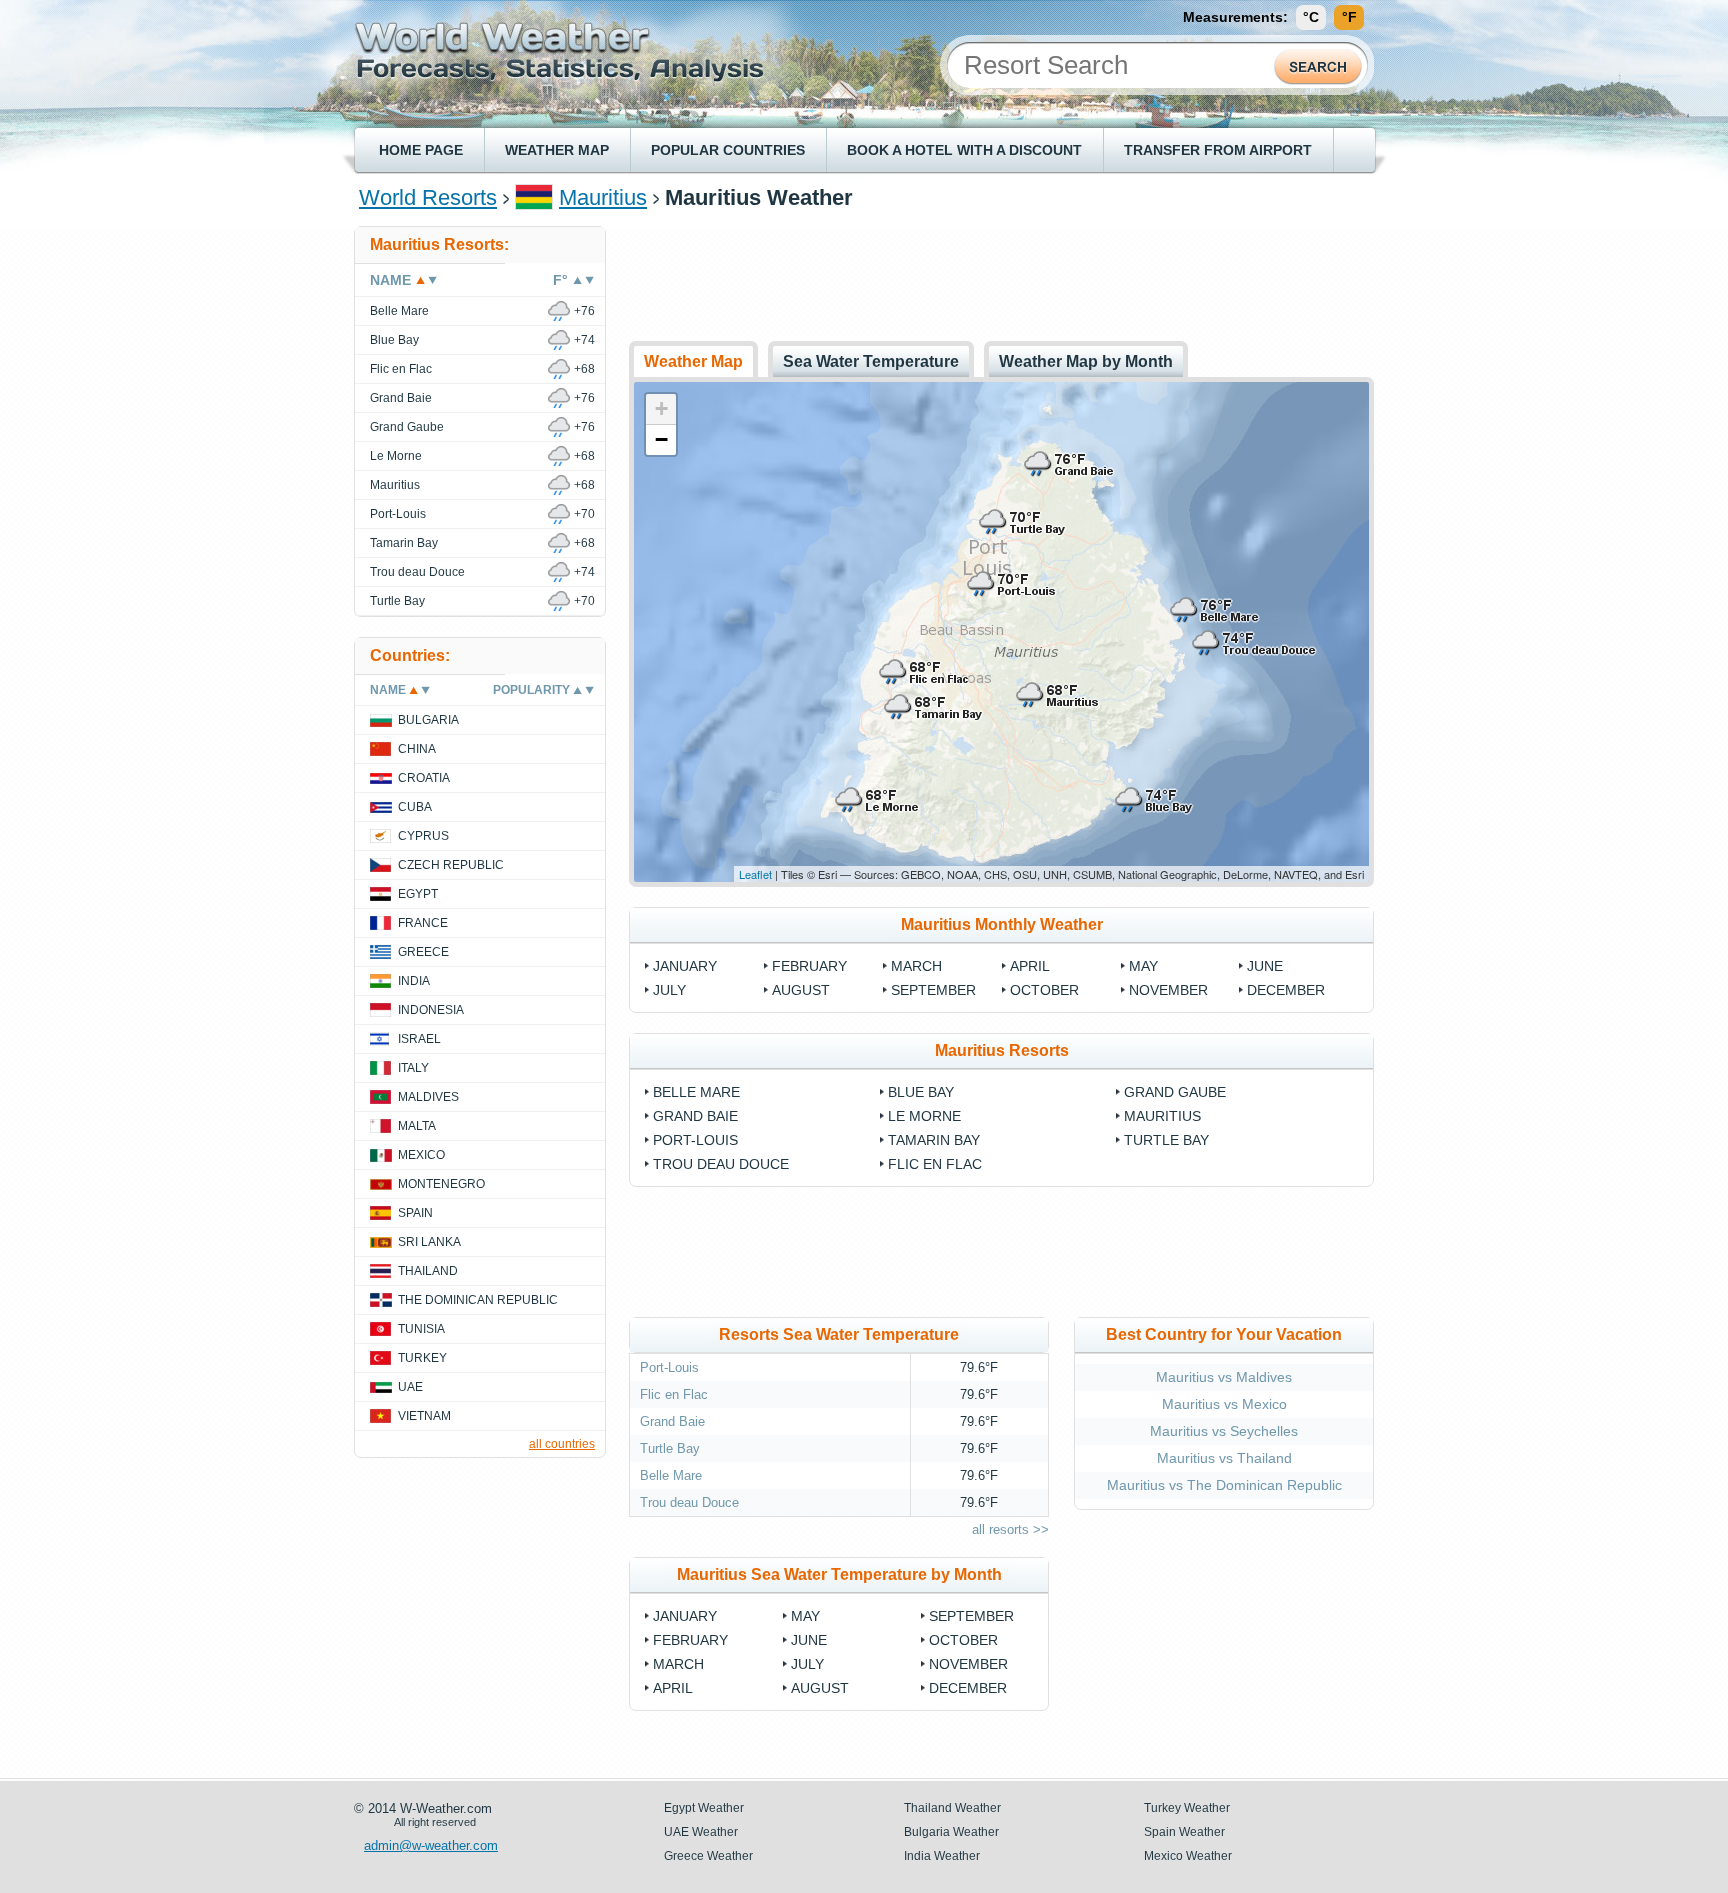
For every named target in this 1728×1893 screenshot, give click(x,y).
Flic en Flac (935, 1164)
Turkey (422, 1358)
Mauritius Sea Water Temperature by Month (839, 1574)
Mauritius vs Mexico (1224, 1404)
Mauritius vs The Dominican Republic (1224, 1485)
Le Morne (924, 1116)
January (685, 966)
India (414, 981)
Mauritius (603, 197)
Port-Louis (695, 1140)
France (423, 923)
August (801, 990)
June (1265, 966)
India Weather (942, 1856)
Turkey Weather (1187, 1808)
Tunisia (421, 1329)
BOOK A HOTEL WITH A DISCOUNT (964, 150)
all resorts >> (1010, 1529)
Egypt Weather (704, 1808)
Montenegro (441, 1184)
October (1044, 990)
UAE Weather (701, 1832)
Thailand (428, 1271)
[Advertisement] (1002, 271)
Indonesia (431, 1010)
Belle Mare (696, 1092)
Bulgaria (428, 720)
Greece (423, 952)
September (933, 990)
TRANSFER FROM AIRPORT (1218, 150)
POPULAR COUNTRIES (728, 150)
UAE (410, 1387)
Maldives (428, 1097)
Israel (419, 1039)
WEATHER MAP (557, 150)
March (916, 966)
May (1143, 966)
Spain (415, 1213)
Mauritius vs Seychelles (1224, 1431)
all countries (562, 1444)
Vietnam (424, 1416)
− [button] (661, 439)
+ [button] (661, 408)
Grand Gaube (1175, 1092)
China (417, 749)
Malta (417, 1126)
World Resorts (428, 197)
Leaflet (755, 874)
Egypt (418, 894)
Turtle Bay (1166, 1140)
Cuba (415, 807)
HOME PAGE (421, 150)
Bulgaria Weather (951, 1832)
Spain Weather (1184, 1832)
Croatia (424, 778)
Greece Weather (708, 1856)
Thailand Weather (952, 1808)
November (1168, 990)
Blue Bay (921, 1092)
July (669, 990)
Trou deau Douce (721, 1164)
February (809, 966)
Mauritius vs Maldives (1224, 1377)
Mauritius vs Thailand (1224, 1458)
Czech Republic (451, 865)
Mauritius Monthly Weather (1002, 924)
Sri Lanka (429, 1242)
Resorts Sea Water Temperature (839, 1334)
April (1030, 966)
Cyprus (423, 836)
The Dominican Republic (478, 1300)
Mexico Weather (1188, 1856)
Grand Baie (695, 1116)
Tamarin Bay (934, 1140)
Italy (413, 1068)
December (1286, 990)
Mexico (421, 1155)
